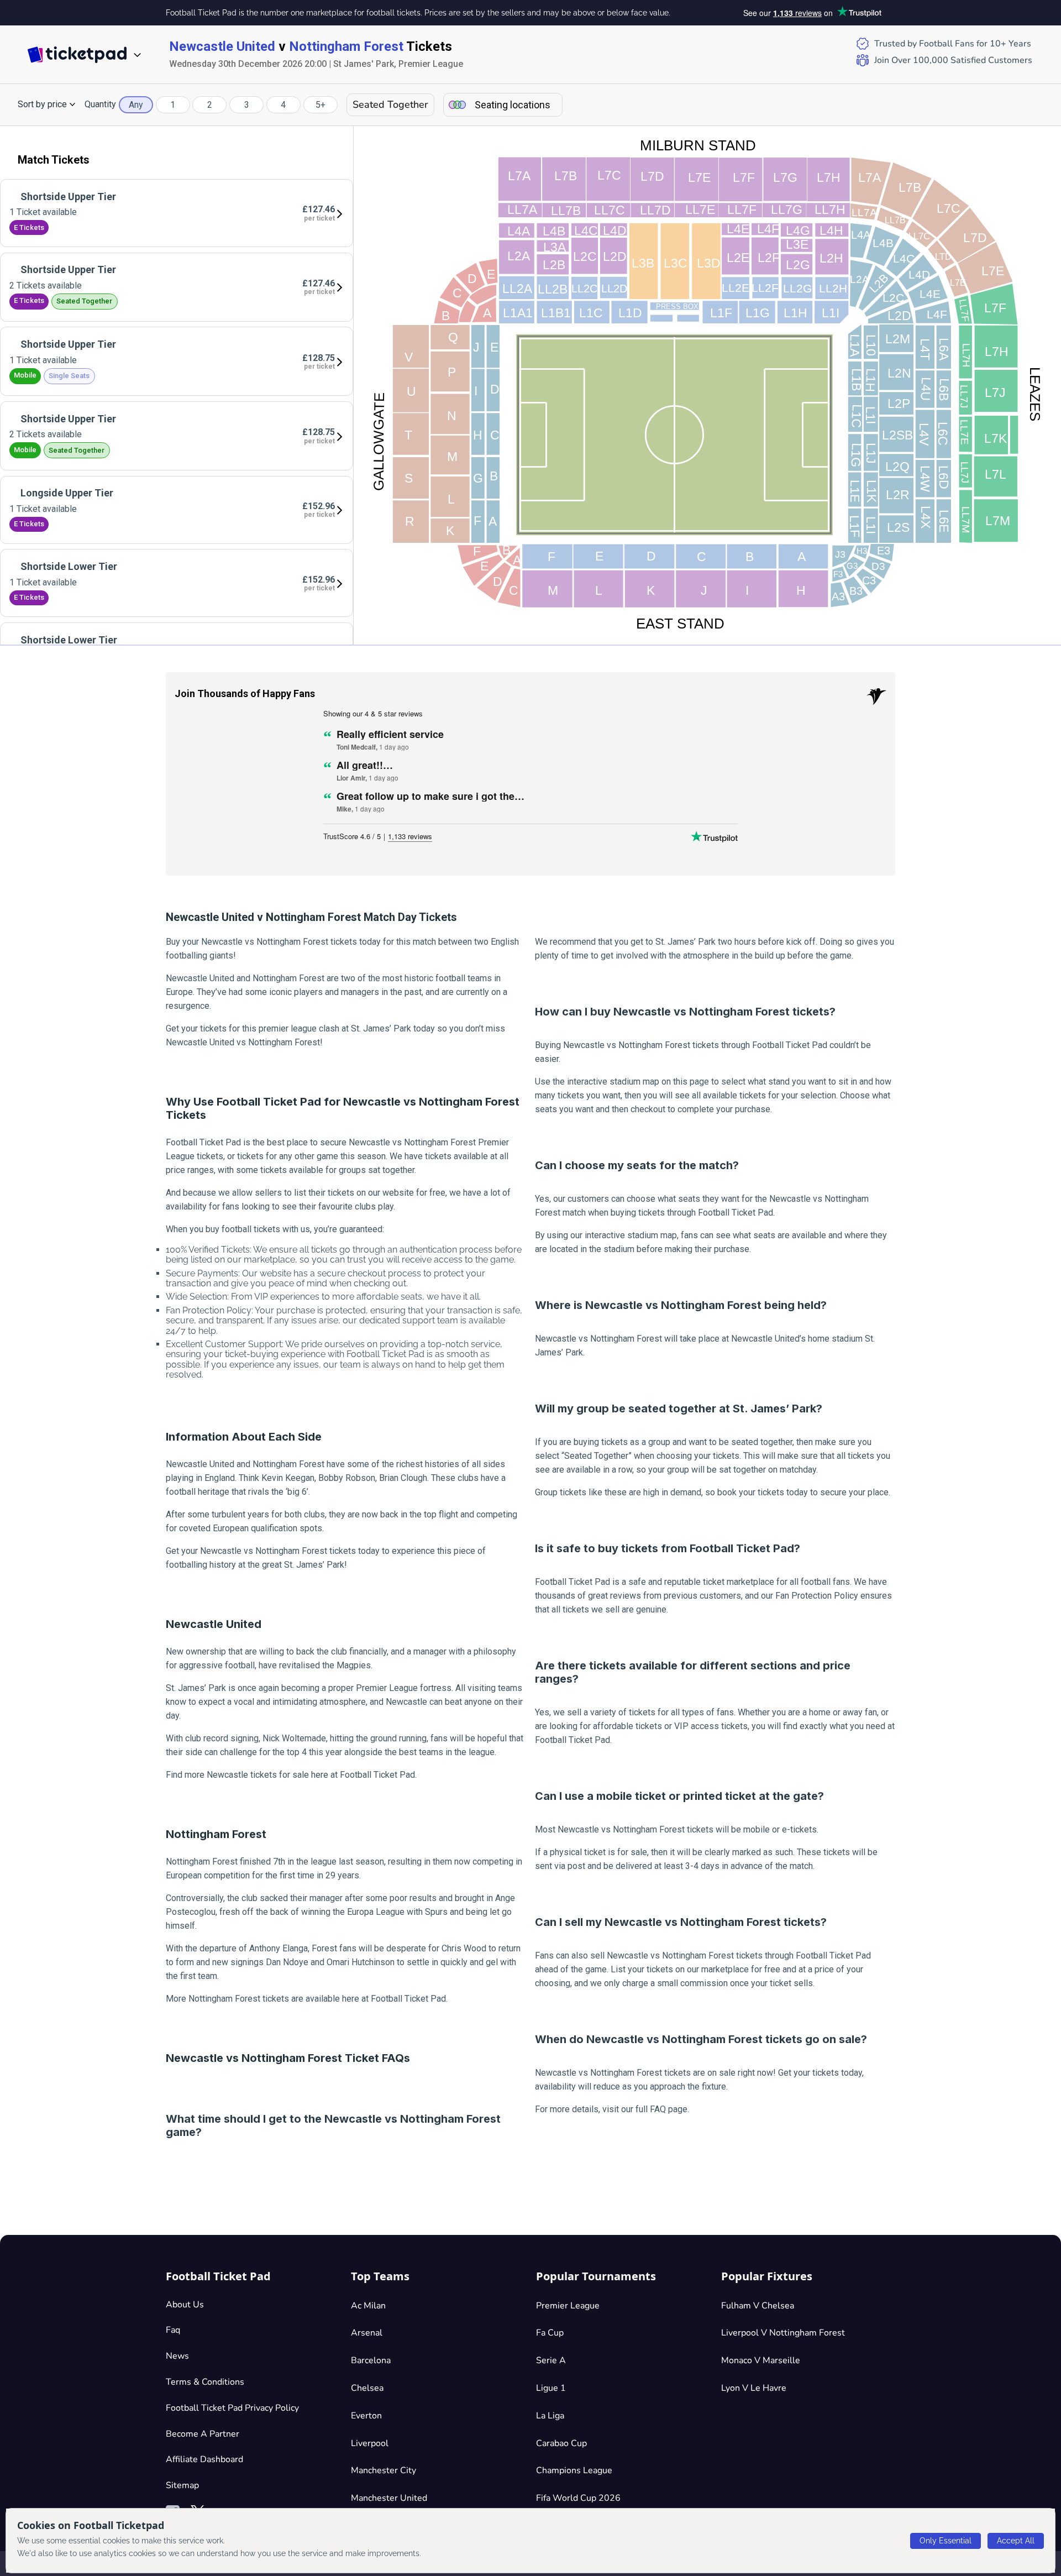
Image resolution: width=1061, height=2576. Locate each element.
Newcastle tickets (242, 1775)
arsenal (367, 2333)
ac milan (368, 2306)
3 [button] (247, 105)
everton (366, 2416)
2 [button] (210, 105)
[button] (47, 104)
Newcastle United (222, 46)
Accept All (1016, 2541)
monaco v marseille (761, 2360)
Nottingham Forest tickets (239, 1999)
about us (185, 2305)
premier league (568, 2306)
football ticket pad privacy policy (232, 2408)
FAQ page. (669, 2109)
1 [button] (173, 105)
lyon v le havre (754, 2388)
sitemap (182, 2485)
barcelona (371, 2360)
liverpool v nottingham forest (783, 2333)
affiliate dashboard (204, 2459)
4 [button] (283, 105)
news (177, 2356)
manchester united (389, 2498)
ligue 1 (551, 2388)
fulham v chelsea (758, 2306)
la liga (550, 2416)
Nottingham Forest (346, 46)
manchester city (384, 2470)
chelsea (367, 2388)
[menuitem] (177, 213)
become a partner (203, 2434)
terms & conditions (205, 2382)
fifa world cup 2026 (578, 2498)
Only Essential (946, 2541)
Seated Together (390, 104)
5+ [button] (321, 105)
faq (173, 2330)
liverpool (370, 2443)
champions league (574, 2470)
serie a (551, 2360)
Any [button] (136, 105)
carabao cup (561, 2443)
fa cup (550, 2333)
